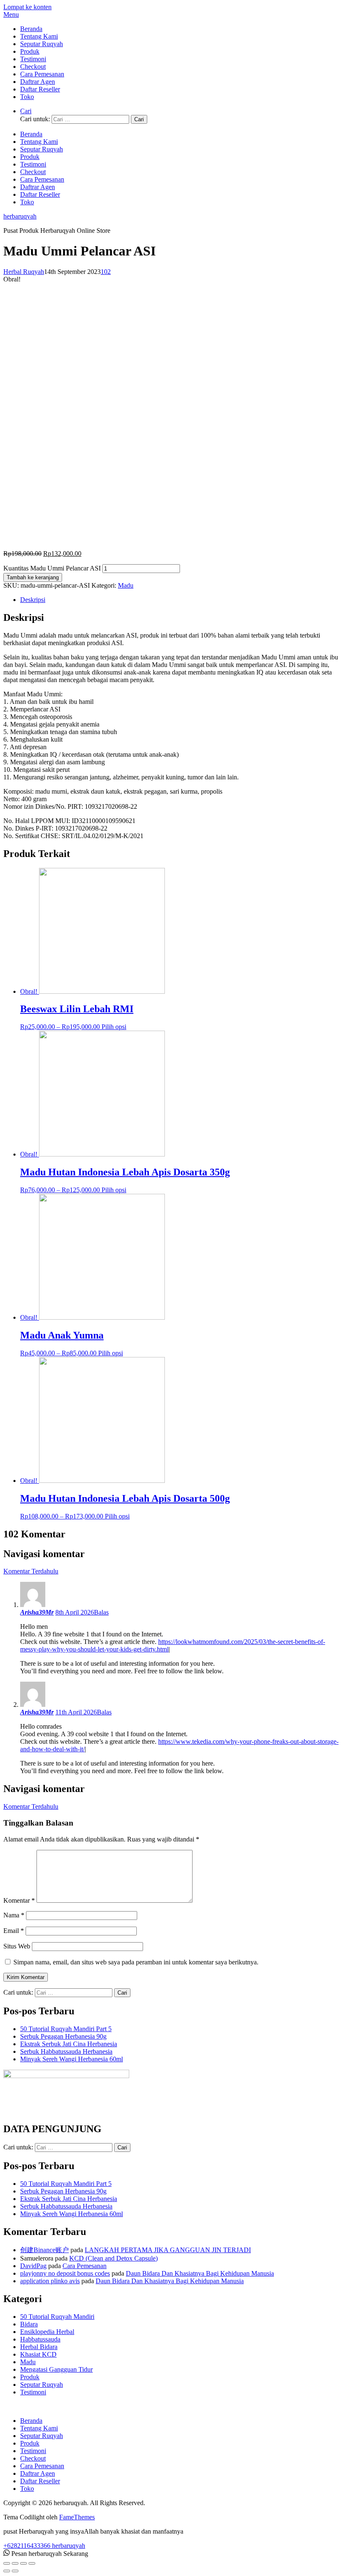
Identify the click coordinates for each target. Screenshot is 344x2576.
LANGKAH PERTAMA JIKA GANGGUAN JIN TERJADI (168, 2250)
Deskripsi (33, 600)
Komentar (19, 1900)
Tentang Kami (39, 36)
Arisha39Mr (37, 1612)
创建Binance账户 (44, 2250)
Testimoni (33, 59)
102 (106, 272)
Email (14, 1931)
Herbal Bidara (39, 2347)
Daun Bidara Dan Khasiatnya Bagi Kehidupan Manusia (200, 2273)
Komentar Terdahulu (31, 1571)
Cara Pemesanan (42, 74)
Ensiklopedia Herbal (47, 2332)
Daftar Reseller (40, 89)
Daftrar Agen (38, 82)
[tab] (180, 600)
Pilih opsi (114, 1027)
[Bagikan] (15, 2563)
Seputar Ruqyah (42, 44)
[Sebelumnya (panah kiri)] (7, 2571)
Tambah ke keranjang (33, 577)
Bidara (29, 2324)
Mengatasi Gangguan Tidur (56, 2369)
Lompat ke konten (27, 7)
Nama (14, 1915)
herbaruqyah (20, 216)
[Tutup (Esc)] (7, 2563)
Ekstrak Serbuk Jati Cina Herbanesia (69, 2044)
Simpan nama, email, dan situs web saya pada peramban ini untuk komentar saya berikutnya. (136, 1962)
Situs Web (17, 1946)
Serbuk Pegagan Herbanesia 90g (63, 2036)
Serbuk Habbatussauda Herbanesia (66, 2051)
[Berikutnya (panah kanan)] (15, 2571)
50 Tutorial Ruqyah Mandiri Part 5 (66, 2029)
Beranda (31, 29)
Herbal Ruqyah (24, 272)
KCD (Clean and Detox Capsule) (113, 2258)
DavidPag (33, 2266)
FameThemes (77, 2517)
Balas (101, 1612)
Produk (30, 51)
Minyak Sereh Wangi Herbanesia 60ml (72, 2059)
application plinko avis (50, 2281)
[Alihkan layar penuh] (23, 2563)
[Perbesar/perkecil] (32, 2563)
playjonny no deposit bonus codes (65, 2273)
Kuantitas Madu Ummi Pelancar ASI (52, 568)
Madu (126, 585)
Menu (11, 14)
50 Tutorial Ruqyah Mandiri (57, 2317)
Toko (27, 97)
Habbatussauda (40, 2339)
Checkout (33, 66)
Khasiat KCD (38, 2354)
